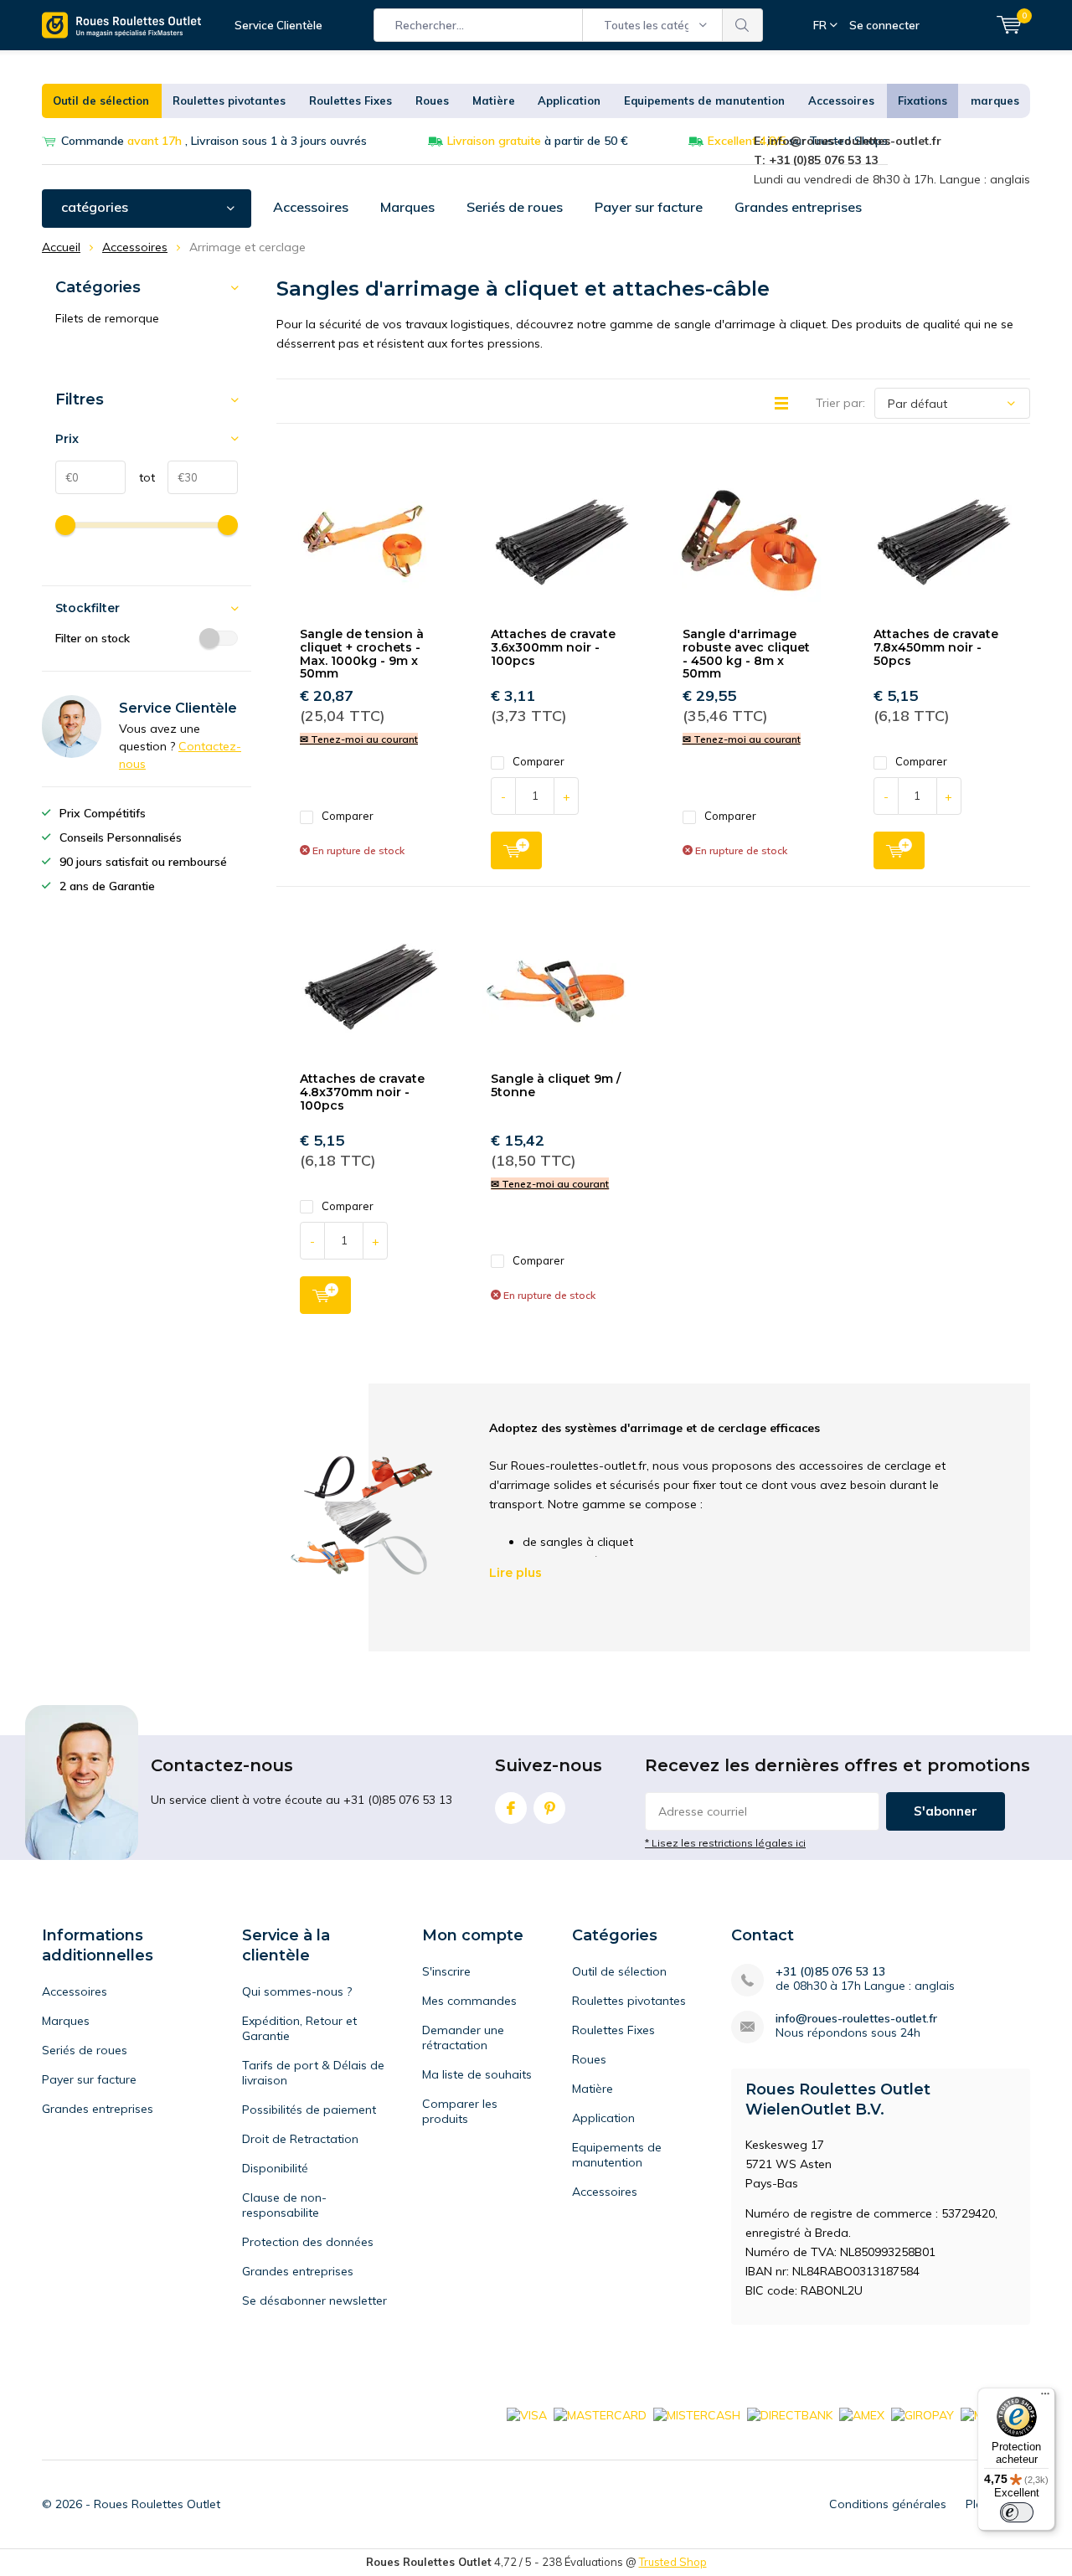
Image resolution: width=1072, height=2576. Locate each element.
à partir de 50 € (538, 141)
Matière (494, 100)
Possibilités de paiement (309, 2110)
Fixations (923, 100)
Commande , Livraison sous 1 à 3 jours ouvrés (214, 141)
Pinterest (549, 1808)
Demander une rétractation (463, 2038)
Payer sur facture (649, 207)
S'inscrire (446, 1971)
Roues (432, 100)
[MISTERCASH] (697, 2414)
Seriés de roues (515, 207)
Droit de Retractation (300, 2139)
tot (140, 477)
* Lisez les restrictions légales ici (725, 1843)
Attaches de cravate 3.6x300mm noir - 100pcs (553, 647)
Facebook (511, 1808)
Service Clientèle (278, 25)
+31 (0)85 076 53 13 (830, 1972)
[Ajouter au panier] (516, 850)
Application (569, 100)
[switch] (1017, 2512)
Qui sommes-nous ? (297, 1991)
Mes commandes (469, 2001)
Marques (407, 207)
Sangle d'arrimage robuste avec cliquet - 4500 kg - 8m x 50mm (746, 654)
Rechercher (743, 25)
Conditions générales (888, 2504)
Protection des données (308, 2242)
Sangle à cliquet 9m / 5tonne (556, 1085)
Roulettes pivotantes (229, 100)
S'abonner (946, 1811)
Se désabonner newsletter (314, 2300)
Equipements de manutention (704, 100)
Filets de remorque (107, 318)
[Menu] (1045, 2398)
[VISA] (527, 2414)
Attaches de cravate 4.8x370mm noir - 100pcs (362, 1092)
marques (995, 100)
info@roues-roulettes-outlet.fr (856, 2019)
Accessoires (841, 100)
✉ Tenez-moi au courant (359, 739)
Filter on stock (93, 638)
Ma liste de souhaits (477, 2074)
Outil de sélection (101, 100)
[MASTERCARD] (600, 2414)
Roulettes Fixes (350, 100)
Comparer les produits (460, 2111)
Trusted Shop (673, 2562)
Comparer (348, 816)
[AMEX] (862, 2414)
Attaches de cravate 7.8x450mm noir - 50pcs (936, 647)
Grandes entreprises (798, 207)
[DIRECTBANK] (790, 2414)
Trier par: (840, 403)
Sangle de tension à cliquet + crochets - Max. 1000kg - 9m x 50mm (362, 654)
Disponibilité (275, 2168)
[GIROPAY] (923, 2414)
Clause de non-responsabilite (284, 2205)
